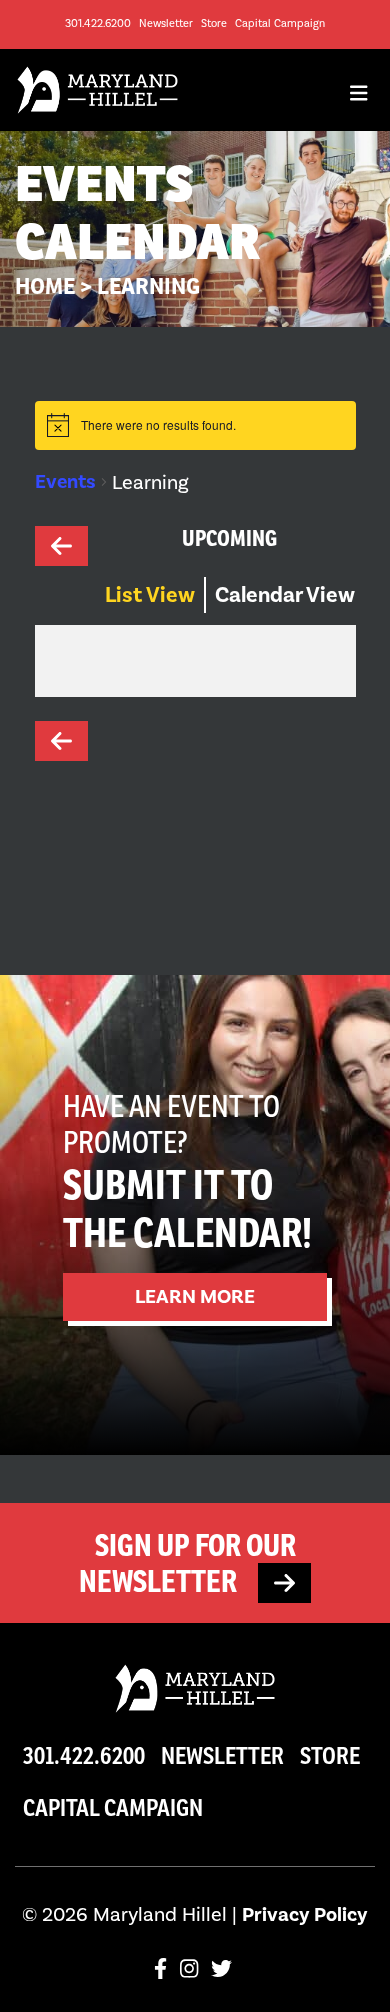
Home (45, 286)
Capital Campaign (280, 23)
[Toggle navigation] (359, 98)
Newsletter (166, 23)
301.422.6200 (98, 23)
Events (65, 481)
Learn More (195, 1296)
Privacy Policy (305, 1914)
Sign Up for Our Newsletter (187, 1563)
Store (214, 23)
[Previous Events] (69, 538)
